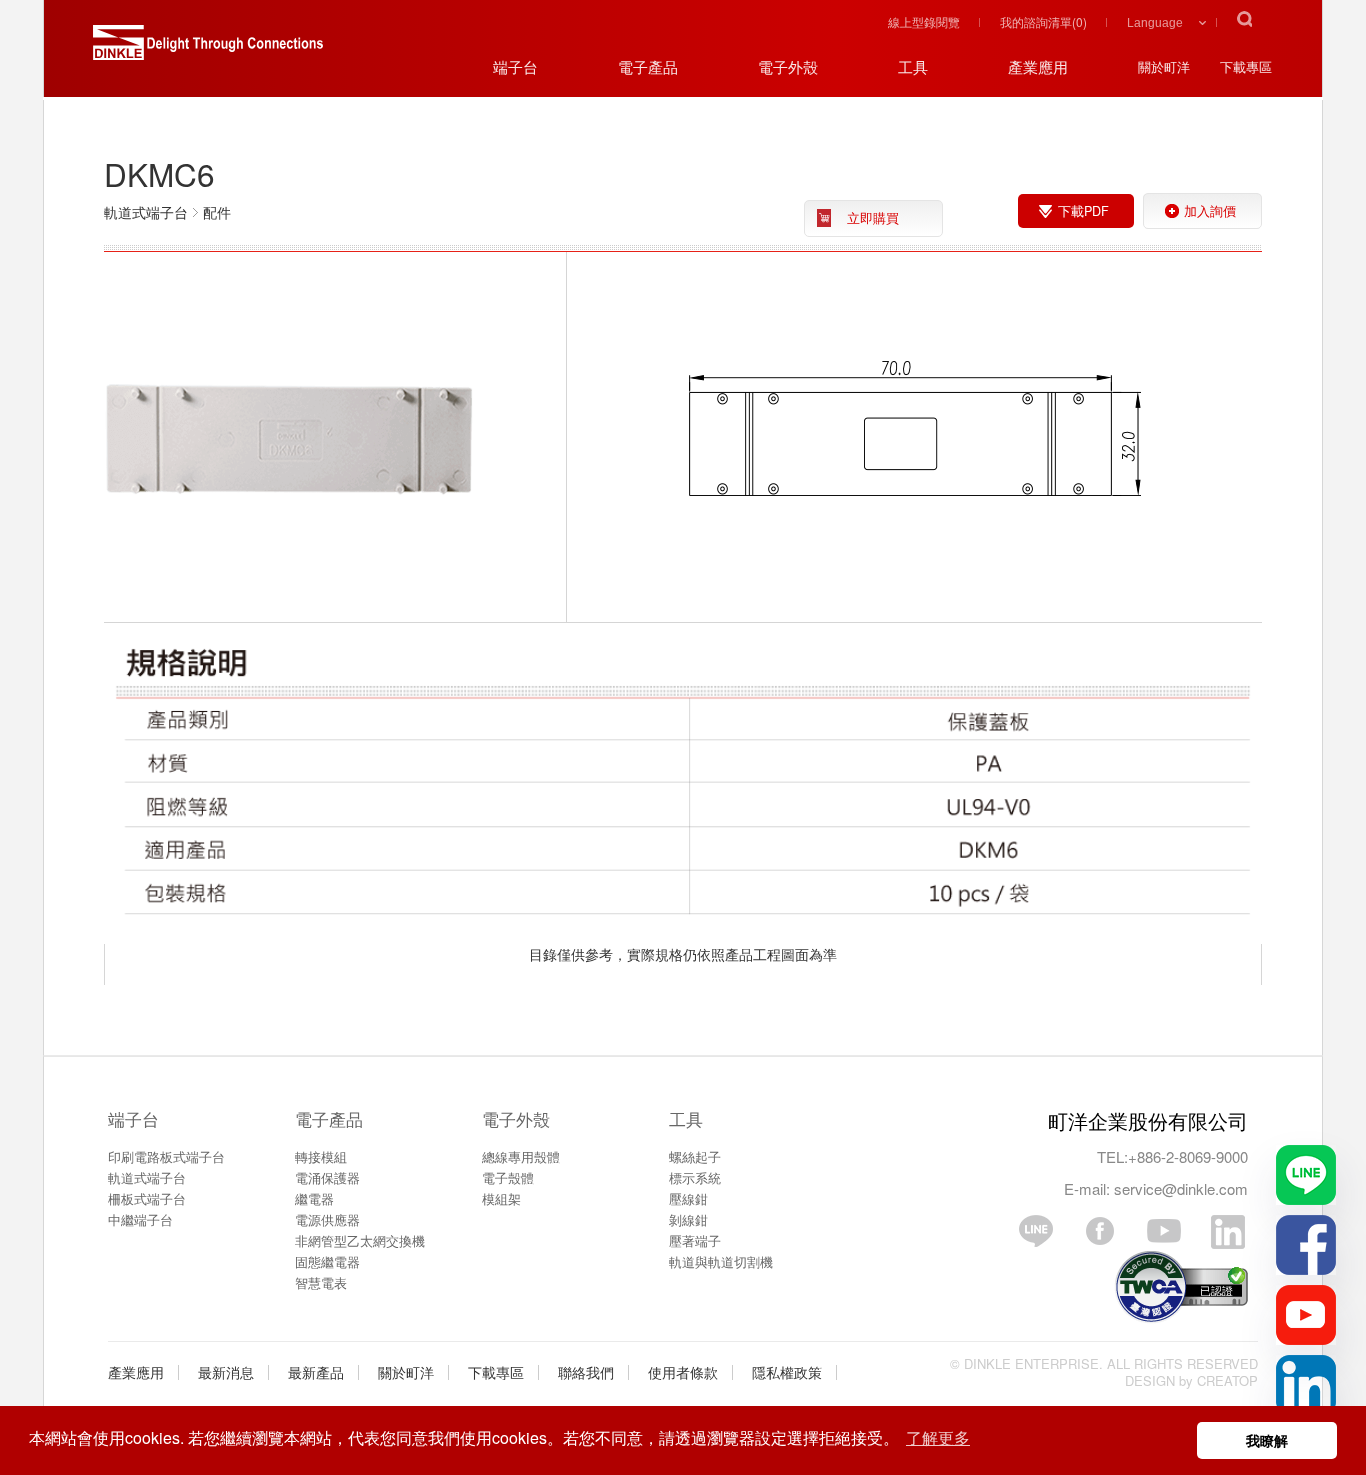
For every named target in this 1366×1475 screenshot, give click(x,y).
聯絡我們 (586, 1372)
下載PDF (1083, 211)
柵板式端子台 (147, 1198)
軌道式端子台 (147, 1177)
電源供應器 (327, 1219)
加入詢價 (1210, 211)
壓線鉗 (688, 1198)
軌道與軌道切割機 (721, 1261)
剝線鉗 (688, 1219)
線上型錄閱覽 (924, 21)
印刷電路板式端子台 (166, 1156)
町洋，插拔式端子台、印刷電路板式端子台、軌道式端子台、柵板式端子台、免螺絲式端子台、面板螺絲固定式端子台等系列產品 (208, 50)
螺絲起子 (695, 1156)
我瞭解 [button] (1267, 1440)
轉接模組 (321, 1156)
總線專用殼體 (521, 1156)
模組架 (501, 1198)
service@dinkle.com (1181, 1188)
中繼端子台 (140, 1219)
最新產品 (316, 1372)
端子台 (133, 1118)
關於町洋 (406, 1372)
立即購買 (873, 218)
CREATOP (1227, 1380)
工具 (686, 1118)
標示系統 (695, 1177)
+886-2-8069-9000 (1188, 1156)
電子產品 (329, 1118)
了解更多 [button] (938, 1437)
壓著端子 (695, 1240)
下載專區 (496, 1372)
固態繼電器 (327, 1261)
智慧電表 (321, 1282)
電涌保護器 (327, 1177)
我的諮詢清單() (1043, 21)
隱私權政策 (787, 1372)
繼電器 (314, 1198)
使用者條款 (683, 1372)
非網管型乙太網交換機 (360, 1240)
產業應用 (136, 1372)
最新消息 (226, 1372)
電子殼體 (508, 1177)
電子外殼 (516, 1118)
